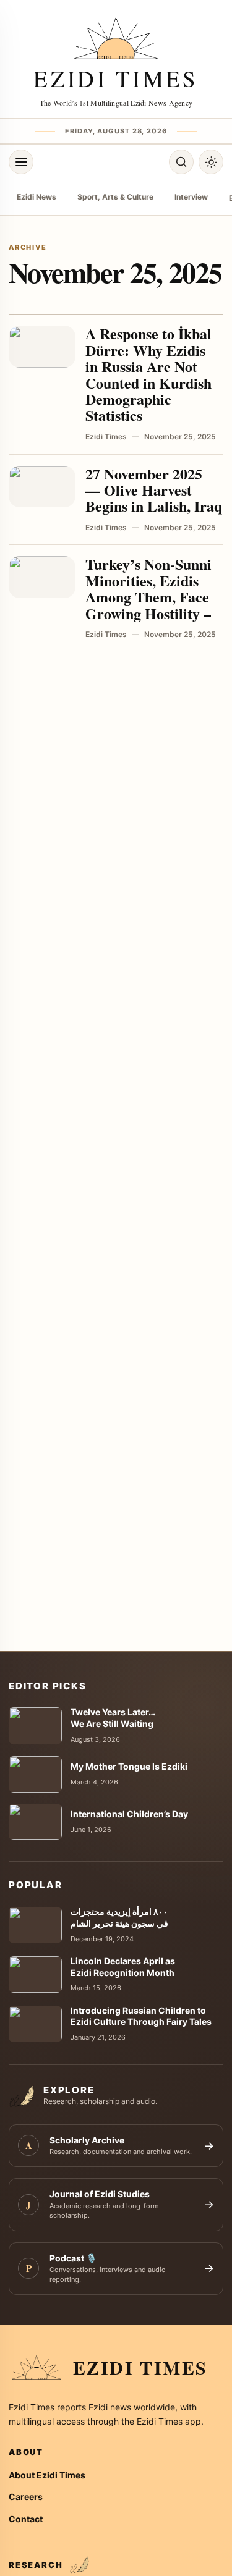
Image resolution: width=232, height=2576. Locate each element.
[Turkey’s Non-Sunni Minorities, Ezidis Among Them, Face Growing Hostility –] (42, 577)
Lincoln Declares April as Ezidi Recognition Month (123, 1967)
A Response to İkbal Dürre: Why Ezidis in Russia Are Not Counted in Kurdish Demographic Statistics (148, 374)
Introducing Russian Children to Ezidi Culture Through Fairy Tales (141, 2016)
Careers (26, 2497)
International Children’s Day (129, 1814)
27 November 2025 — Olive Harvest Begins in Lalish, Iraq (154, 490)
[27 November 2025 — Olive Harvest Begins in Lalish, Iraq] (42, 487)
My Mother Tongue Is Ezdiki (129, 1766)
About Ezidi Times (47, 2475)
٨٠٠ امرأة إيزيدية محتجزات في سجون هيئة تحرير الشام (119, 1917)
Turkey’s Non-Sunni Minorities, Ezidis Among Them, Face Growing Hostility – (148, 588)
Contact (26, 2519)
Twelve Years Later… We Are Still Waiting (113, 1718)
